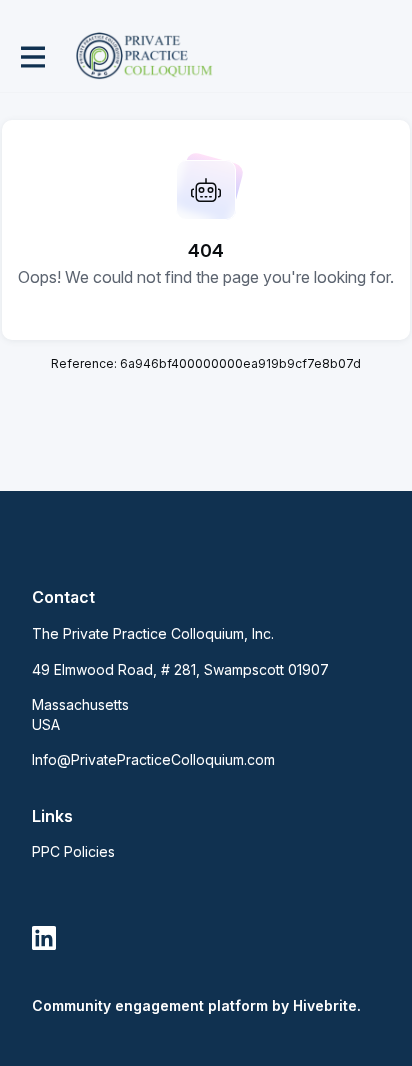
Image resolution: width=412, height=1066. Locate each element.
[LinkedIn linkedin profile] (44, 938)
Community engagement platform (150, 1005)
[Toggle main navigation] (32, 56)
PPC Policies (73, 851)
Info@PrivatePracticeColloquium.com (153, 759)
